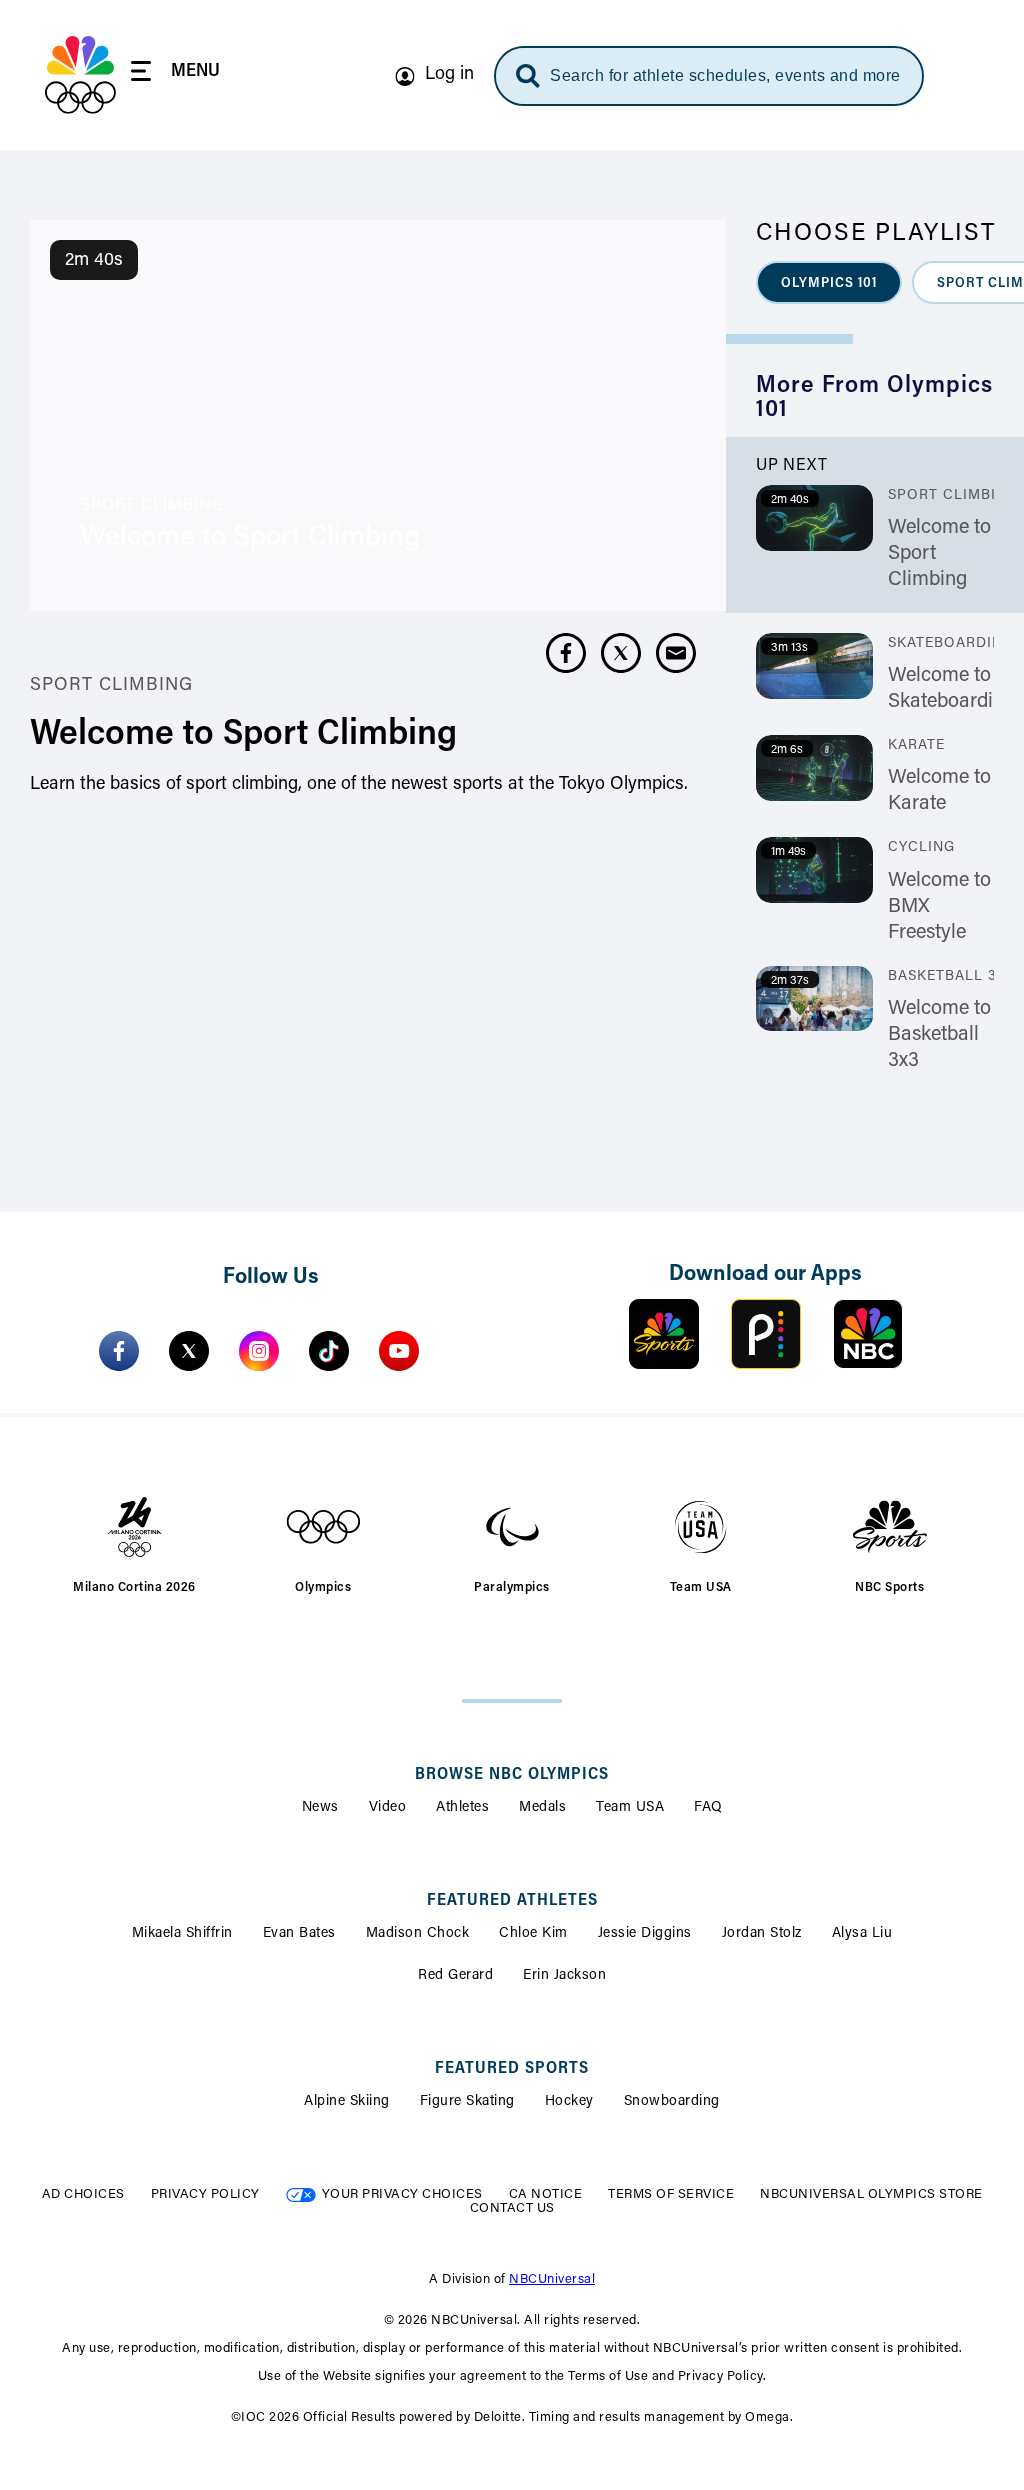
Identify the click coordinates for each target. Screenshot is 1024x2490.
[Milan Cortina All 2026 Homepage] (80, 75)
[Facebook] (119, 1351)
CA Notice (546, 2194)
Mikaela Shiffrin (182, 1934)
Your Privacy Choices (402, 2194)
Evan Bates (299, 1934)
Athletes (462, 1808)
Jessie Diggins (645, 1934)
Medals (542, 1808)
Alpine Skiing (347, 2102)
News (320, 1808)
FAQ (708, 1808)
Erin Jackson (564, 1976)
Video (388, 1808)
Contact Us (512, 2208)
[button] (829, 282)
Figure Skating (467, 2102)
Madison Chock (418, 1934)
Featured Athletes (512, 1901)
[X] (189, 1351)
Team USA (630, 1808)
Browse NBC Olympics (512, 1775)
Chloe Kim (533, 1934)
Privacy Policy (205, 2194)
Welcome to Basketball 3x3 (939, 1035)
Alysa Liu (862, 1934)
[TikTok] (329, 1351)
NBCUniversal (552, 2279)
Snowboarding (672, 2102)
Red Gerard (455, 1976)
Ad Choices (83, 2194)
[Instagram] (259, 1351)
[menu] (175, 74)
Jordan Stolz (762, 1934)
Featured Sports (512, 2069)
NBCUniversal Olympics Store (871, 2194)
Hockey (569, 2102)
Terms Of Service (671, 2194)
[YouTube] (399, 1351)
